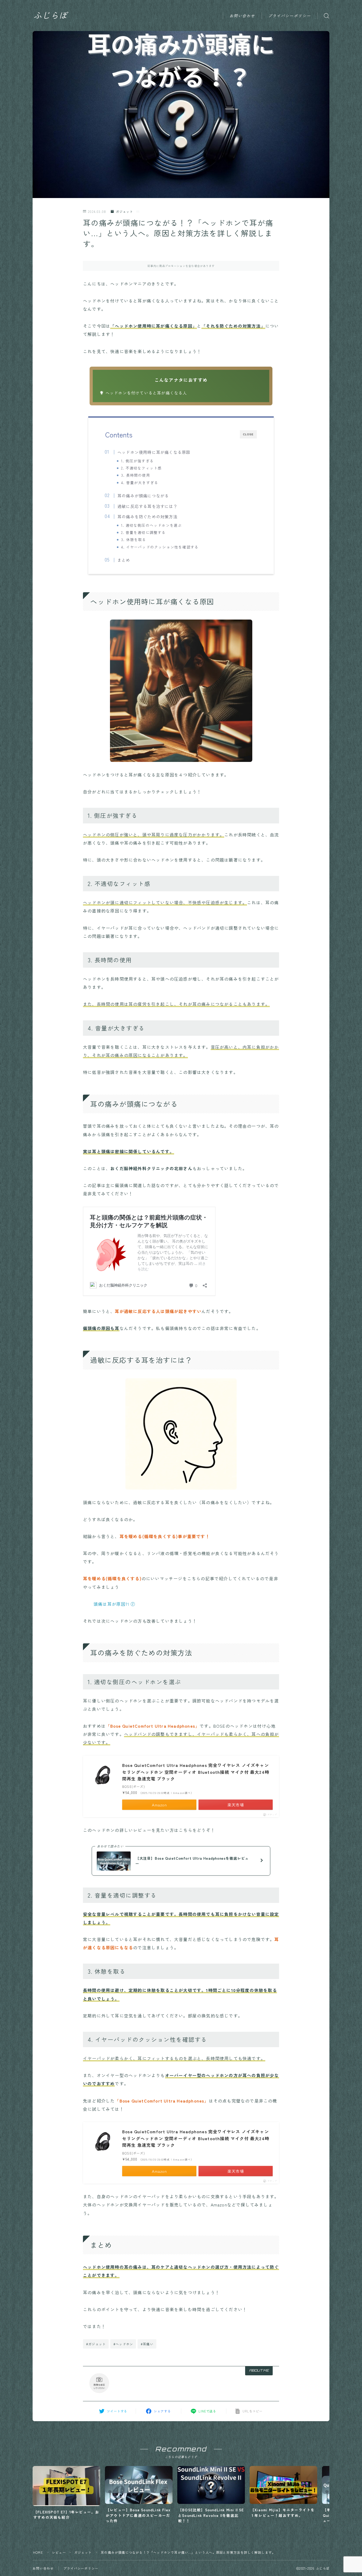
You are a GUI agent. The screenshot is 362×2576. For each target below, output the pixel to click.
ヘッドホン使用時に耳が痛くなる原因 (154, 452)
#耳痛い (147, 2344)
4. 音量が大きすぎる (140, 482)
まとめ (124, 560)
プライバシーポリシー (290, 16)
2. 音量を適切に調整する (144, 532)
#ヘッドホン (123, 2344)
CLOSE (248, 434)
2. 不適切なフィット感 (141, 468)
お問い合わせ (242, 16)
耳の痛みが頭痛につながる (143, 495)
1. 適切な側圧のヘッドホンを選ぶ (151, 525)
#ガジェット (96, 2344)
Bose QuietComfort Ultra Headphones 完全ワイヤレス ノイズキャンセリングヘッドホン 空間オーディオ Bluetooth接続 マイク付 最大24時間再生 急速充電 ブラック (196, 1772)
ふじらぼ (50, 16)
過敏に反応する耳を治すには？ (147, 506)
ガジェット (124, 211)
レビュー (59, 2552)
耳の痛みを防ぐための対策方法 (147, 516)
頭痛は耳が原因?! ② (114, 1604)
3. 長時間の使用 (136, 475)
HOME (38, 2552)
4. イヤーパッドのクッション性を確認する (160, 547)
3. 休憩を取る (134, 539)
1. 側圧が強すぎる (137, 461)
